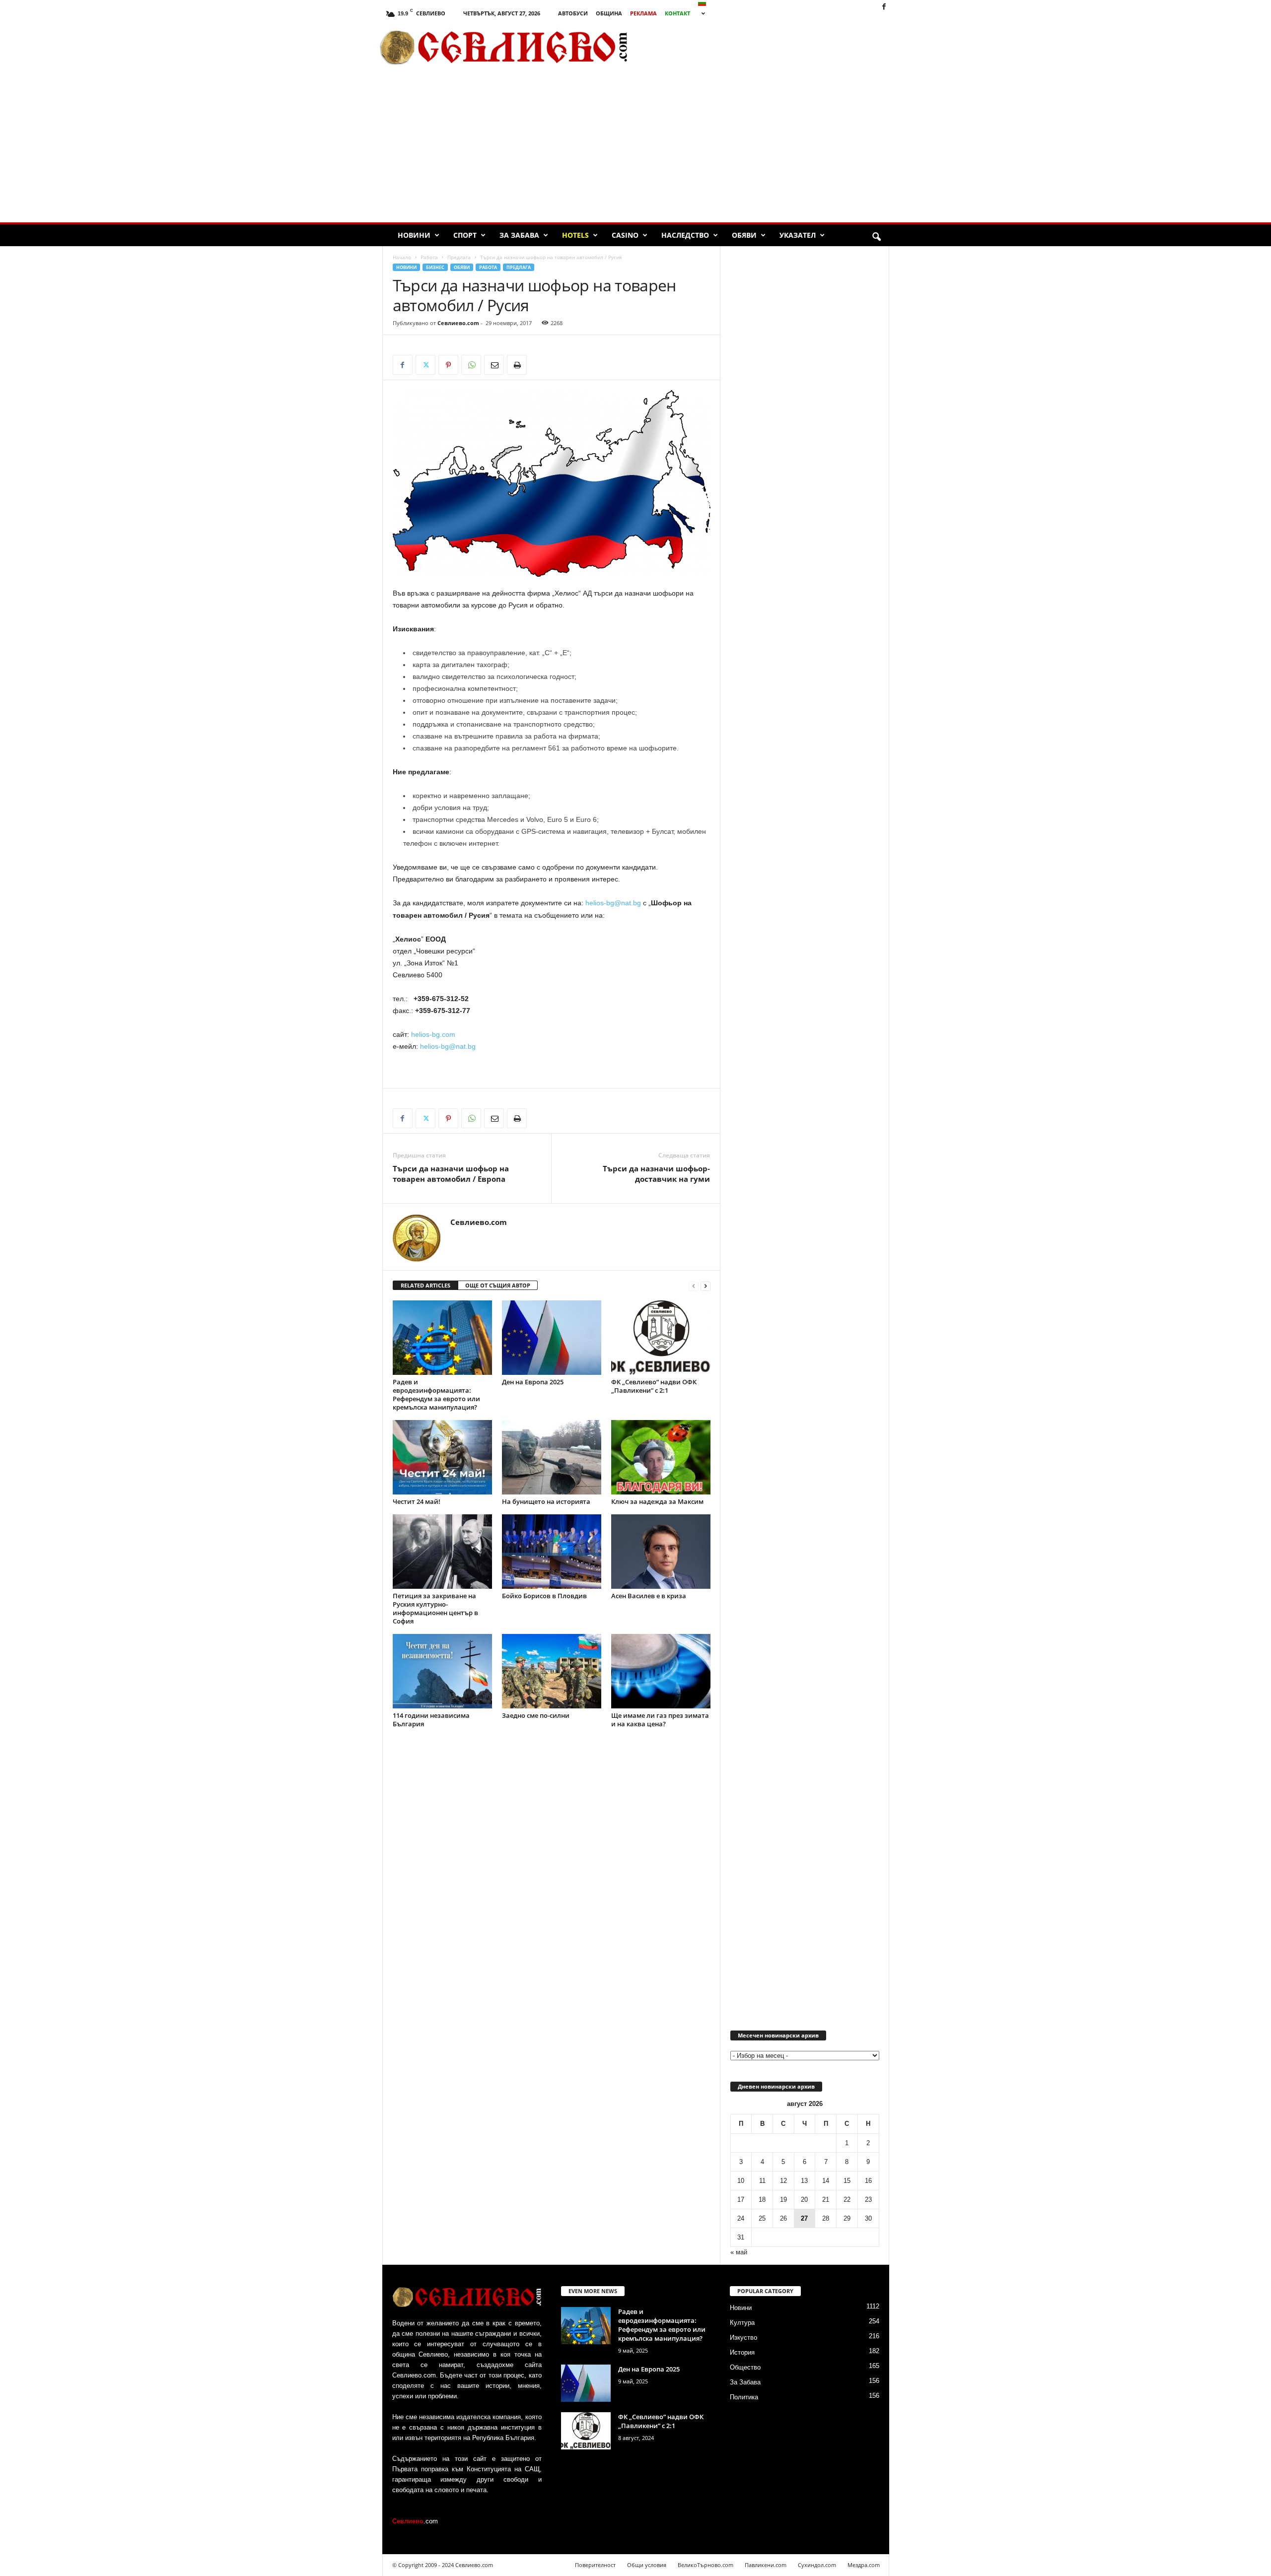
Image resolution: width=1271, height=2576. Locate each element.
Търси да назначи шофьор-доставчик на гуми (656, 1174)
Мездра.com (864, 2565)
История (742, 2352)
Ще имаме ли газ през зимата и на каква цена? (660, 1720)
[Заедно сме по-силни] (552, 1671)
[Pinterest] (448, 365)
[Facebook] (884, 7)
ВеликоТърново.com (706, 2565)
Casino (625, 235)
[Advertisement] (775, 47)
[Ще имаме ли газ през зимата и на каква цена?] (661, 1671)
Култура (742, 2323)
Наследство (685, 235)
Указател (798, 235)
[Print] (517, 365)
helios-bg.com (433, 1034)
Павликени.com (766, 2565)
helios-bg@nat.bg (613, 903)
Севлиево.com (458, 323)
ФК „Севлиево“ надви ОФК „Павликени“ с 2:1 (654, 1386)
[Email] (494, 365)
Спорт (465, 235)
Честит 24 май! (417, 1501)
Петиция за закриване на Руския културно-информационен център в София (435, 1608)
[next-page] (706, 1286)
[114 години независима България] (442, 1671)
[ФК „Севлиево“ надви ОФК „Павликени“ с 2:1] (661, 1338)
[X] (425, 365)
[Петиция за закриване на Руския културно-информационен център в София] (442, 1552)
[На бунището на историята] (552, 1457)
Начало (402, 257)
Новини (414, 235)
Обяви (744, 235)
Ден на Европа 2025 (533, 1382)
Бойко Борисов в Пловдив (544, 1596)
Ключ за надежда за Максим (657, 1501)
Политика (744, 2397)
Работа (429, 257)
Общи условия (647, 2565)
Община (609, 13)
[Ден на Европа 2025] (552, 1338)
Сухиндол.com (817, 2565)
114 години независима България (431, 1720)
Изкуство (743, 2338)
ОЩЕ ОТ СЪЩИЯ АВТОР (498, 1285)
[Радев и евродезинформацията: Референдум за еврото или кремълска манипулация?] (442, 1338)
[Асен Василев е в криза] (661, 1552)
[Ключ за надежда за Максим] (661, 1457)
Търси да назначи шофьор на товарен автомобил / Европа (451, 1174)
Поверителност (595, 2565)
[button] (876, 237)
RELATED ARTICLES (425, 1285)
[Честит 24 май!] (442, 1457)
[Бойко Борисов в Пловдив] (552, 1552)
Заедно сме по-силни (536, 1715)
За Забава (519, 235)
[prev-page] (694, 1286)
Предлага (459, 257)
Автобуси (573, 13)
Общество (745, 2367)
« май (739, 2252)
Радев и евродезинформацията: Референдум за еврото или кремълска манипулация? (436, 1394)
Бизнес (435, 267)
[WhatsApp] (471, 365)
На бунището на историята (546, 1501)
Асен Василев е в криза (649, 1596)
